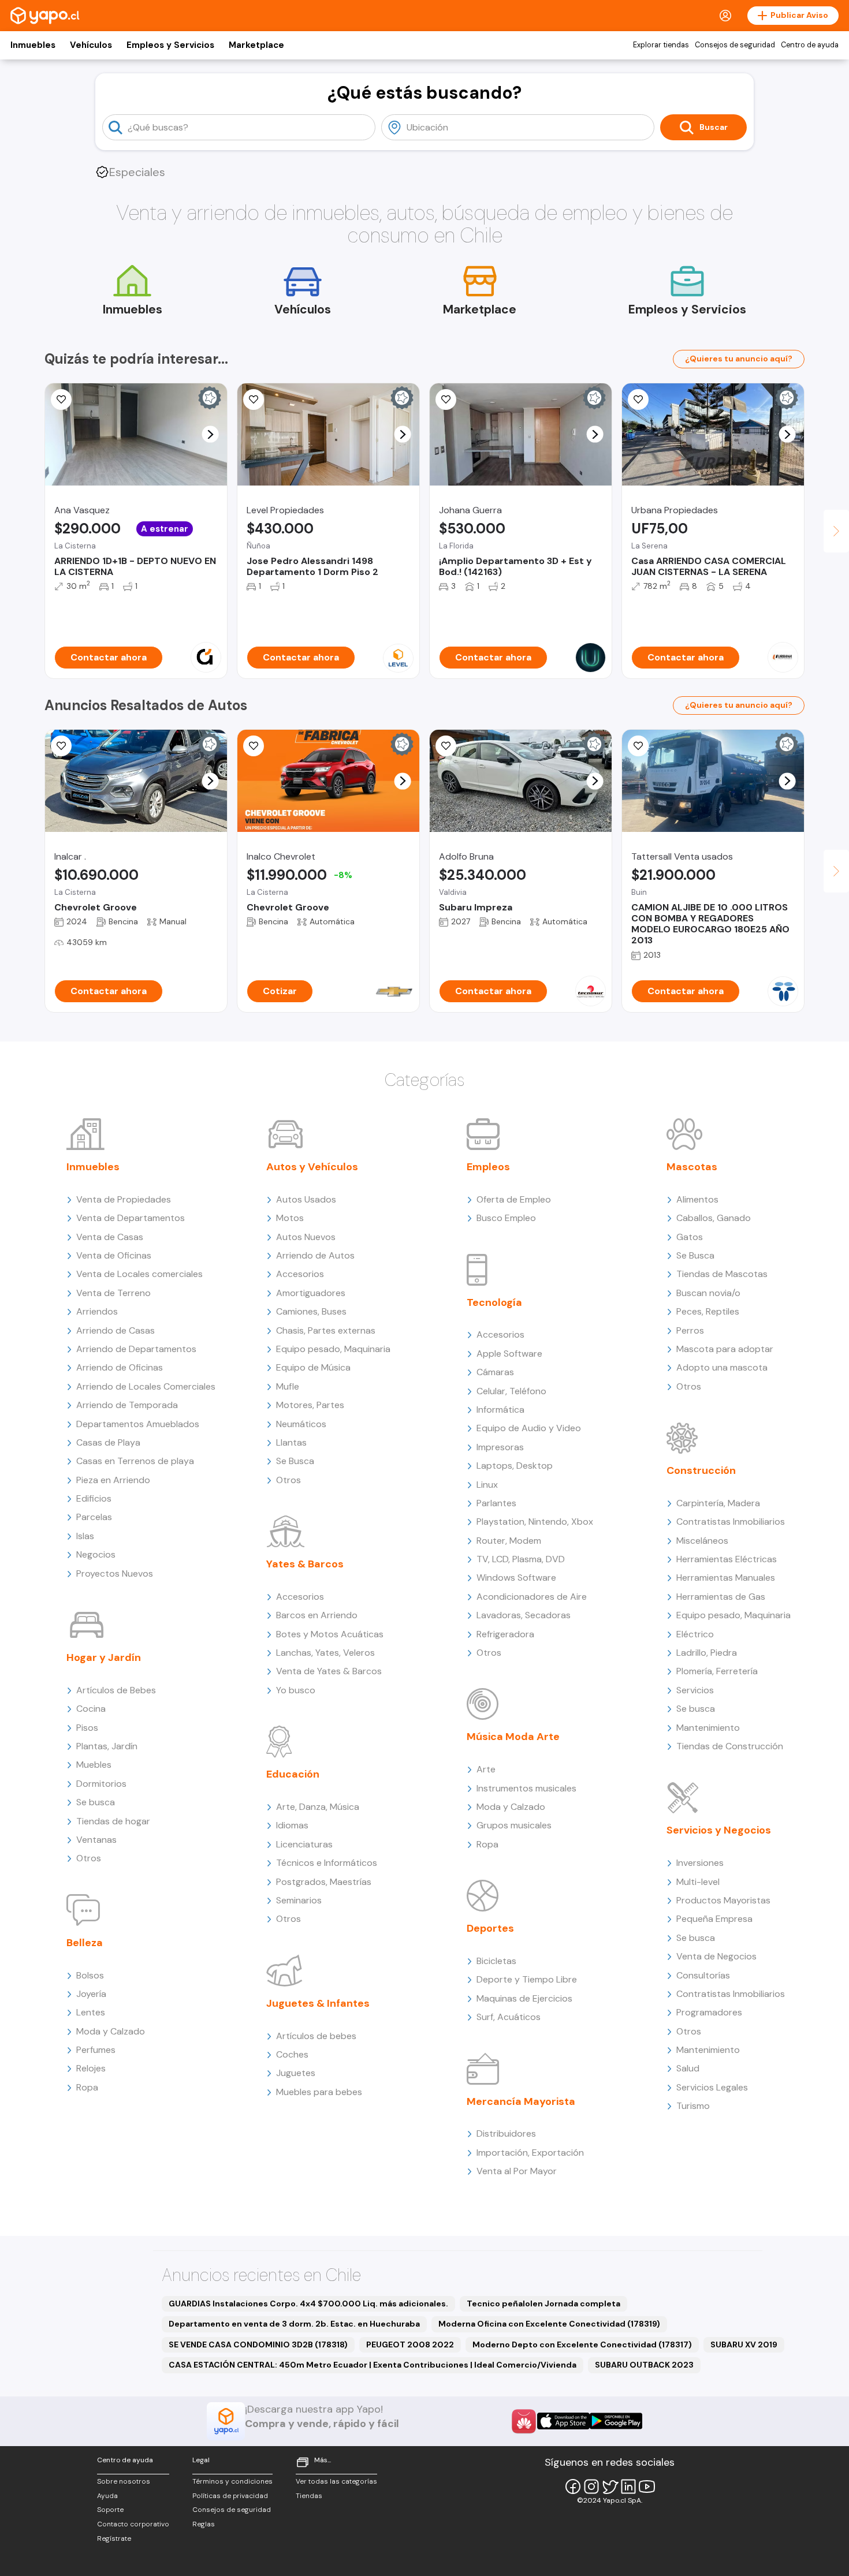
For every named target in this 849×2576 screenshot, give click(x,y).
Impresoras (500, 1447)
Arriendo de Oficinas (120, 1367)
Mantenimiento (708, 1728)
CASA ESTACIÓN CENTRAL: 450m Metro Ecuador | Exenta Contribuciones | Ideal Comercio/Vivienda (373, 2365)
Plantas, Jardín (107, 1746)
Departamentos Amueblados (138, 1424)
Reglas (204, 2524)
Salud (688, 2068)
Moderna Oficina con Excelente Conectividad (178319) (549, 2324)
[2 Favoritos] (61, 400)
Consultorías (703, 1975)
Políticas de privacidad (230, 2496)
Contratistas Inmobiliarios (731, 1522)
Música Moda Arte (513, 1737)
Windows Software (516, 1578)
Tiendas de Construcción (730, 1746)
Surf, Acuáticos (509, 2017)
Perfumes (96, 2050)
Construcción (701, 1470)
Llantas (291, 1442)
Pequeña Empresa (714, 1919)
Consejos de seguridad (735, 45)
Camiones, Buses (311, 1311)
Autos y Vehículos (312, 1167)
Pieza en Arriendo (113, 1480)
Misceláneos (702, 1541)
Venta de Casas (110, 1237)
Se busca (96, 1802)
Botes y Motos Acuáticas (330, 1634)
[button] (211, 434)
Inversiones (700, 1863)
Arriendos (97, 1311)
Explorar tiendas (661, 45)
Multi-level (698, 1882)
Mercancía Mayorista (521, 2101)
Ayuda (107, 2496)
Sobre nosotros (124, 2481)
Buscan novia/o (708, 1293)
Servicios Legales (712, 2087)
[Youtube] (647, 2487)
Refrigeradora (505, 1634)
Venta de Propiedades (124, 1199)
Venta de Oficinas (114, 1255)
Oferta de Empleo (514, 1199)
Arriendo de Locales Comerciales (146, 1386)
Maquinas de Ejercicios (524, 1998)
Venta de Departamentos (131, 1218)
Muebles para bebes (319, 2092)
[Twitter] (610, 2487)
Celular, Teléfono (511, 1391)
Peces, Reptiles (708, 1311)
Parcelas (94, 1517)
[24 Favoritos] (254, 400)
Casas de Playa (108, 1442)
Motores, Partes (310, 1405)
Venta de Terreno (113, 1293)
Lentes (91, 2012)
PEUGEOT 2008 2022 (410, 2344)
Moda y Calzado (111, 2031)
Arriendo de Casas (116, 1330)
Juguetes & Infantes (318, 2003)
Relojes (91, 2068)
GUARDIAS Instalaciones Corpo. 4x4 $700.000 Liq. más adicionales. (308, 2304)
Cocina (91, 1709)
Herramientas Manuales (726, 1578)
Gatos (690, 1237)
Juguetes (296, 2073)
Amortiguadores (311, 1293)
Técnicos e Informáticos (327, 1863)
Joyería (91, 1994)
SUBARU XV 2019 (744, 2344)
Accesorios (300, 1274)
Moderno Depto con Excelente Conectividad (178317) (582, 2344)
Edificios (94, 1498)
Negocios (96, 1554)
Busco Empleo (506, 1218)
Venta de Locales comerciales (139, 1274)
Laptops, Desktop (515, 1466)
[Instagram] (591, 2487)
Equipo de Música (313, 1367)
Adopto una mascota (722, 1367)
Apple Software (509, 1354)
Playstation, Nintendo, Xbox (535, 1522)
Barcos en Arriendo (317, 1615)
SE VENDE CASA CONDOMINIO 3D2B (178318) (258, 2344)
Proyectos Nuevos (115, 1573)
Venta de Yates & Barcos (329, 1671)
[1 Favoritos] (638, 400)
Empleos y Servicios (170, 45)
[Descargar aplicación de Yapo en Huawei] (524, 2421)
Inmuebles (33, 45)
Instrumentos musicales (526, 1788)
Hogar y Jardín (104, 1657)
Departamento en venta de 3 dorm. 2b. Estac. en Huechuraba (294, 2324)
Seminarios (299, 1900)
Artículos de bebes (316, 2036)
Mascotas (692, 1167)
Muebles (94, 1765)
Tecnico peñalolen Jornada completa (543, 2304)
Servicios (695, 1690)
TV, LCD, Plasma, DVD (521, 1559)
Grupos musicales (514, 1825)
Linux (487, 1485)
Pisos (87, 1728)
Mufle (288, 1386)
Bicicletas (496, 1961)
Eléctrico (695, 1634)
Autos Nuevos (306, 1237)
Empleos (488, 1167)
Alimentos (697, 1199)
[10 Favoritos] (254, 746)
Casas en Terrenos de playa (135, 1461)
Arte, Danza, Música (318, 1807)
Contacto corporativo (133, 2524)
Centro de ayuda (810, 45)
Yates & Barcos (305, 1564)
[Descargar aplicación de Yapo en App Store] (563, 2421)
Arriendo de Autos (315, 1255)
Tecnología (494, 1302)
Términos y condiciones (232, 2481)
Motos (290, 1218)
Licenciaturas (304, 1844)
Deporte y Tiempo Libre (527, 1979)
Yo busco (296, 1690)
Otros (89, 1858)
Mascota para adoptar (725, 1349)
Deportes (490, 1928)
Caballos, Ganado (714, 1218)
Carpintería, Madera (718, 1503)
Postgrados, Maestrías (324, 1882)
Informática (500, 1410)
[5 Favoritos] (446, 400)
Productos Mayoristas (723, 1900)
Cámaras (495, 1372)
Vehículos (91, 45)
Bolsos (90, 1975)
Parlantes (496, 1503)
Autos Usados (306, 1199)
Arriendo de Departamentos (136, 1349)
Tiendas (309, 2496)
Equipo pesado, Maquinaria (333, 1349)
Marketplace (256, 45)
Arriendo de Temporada (127, 1405)
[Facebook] (573, 2487)
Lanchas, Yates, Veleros (325, 1653)
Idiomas (292, 1825)
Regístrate (114, 2538)
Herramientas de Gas (721, 1597)
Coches (292, 2054)
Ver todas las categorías (336, 2481)
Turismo (693, 2106)
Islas (85, 1536)
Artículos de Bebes (116, 1690)
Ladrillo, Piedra (707, 1653)
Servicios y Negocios (719, 1830)
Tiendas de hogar (113, 1821)
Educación (293, 1774)
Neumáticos (301, 1424)
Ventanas (96, 1840)
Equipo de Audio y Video (529, 1428)
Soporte (110, 2510)
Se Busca (295, 1461)
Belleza (85, 1943)
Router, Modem (509, 1541)
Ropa (87, 2087)
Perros (690, 1330)
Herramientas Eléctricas (727, 1559)
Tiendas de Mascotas (722, 1274)
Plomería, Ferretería (717, 1671)
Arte (486, 1769)
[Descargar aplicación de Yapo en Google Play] (616, 2421)
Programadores (709, 2012)
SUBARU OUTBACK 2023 (644, 2365)
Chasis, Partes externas (326, 1330)
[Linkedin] (628, 2487)
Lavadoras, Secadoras (524, 1615)
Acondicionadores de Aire (532, 1597)
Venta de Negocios (716, 1956)
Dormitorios (101, 1784)
